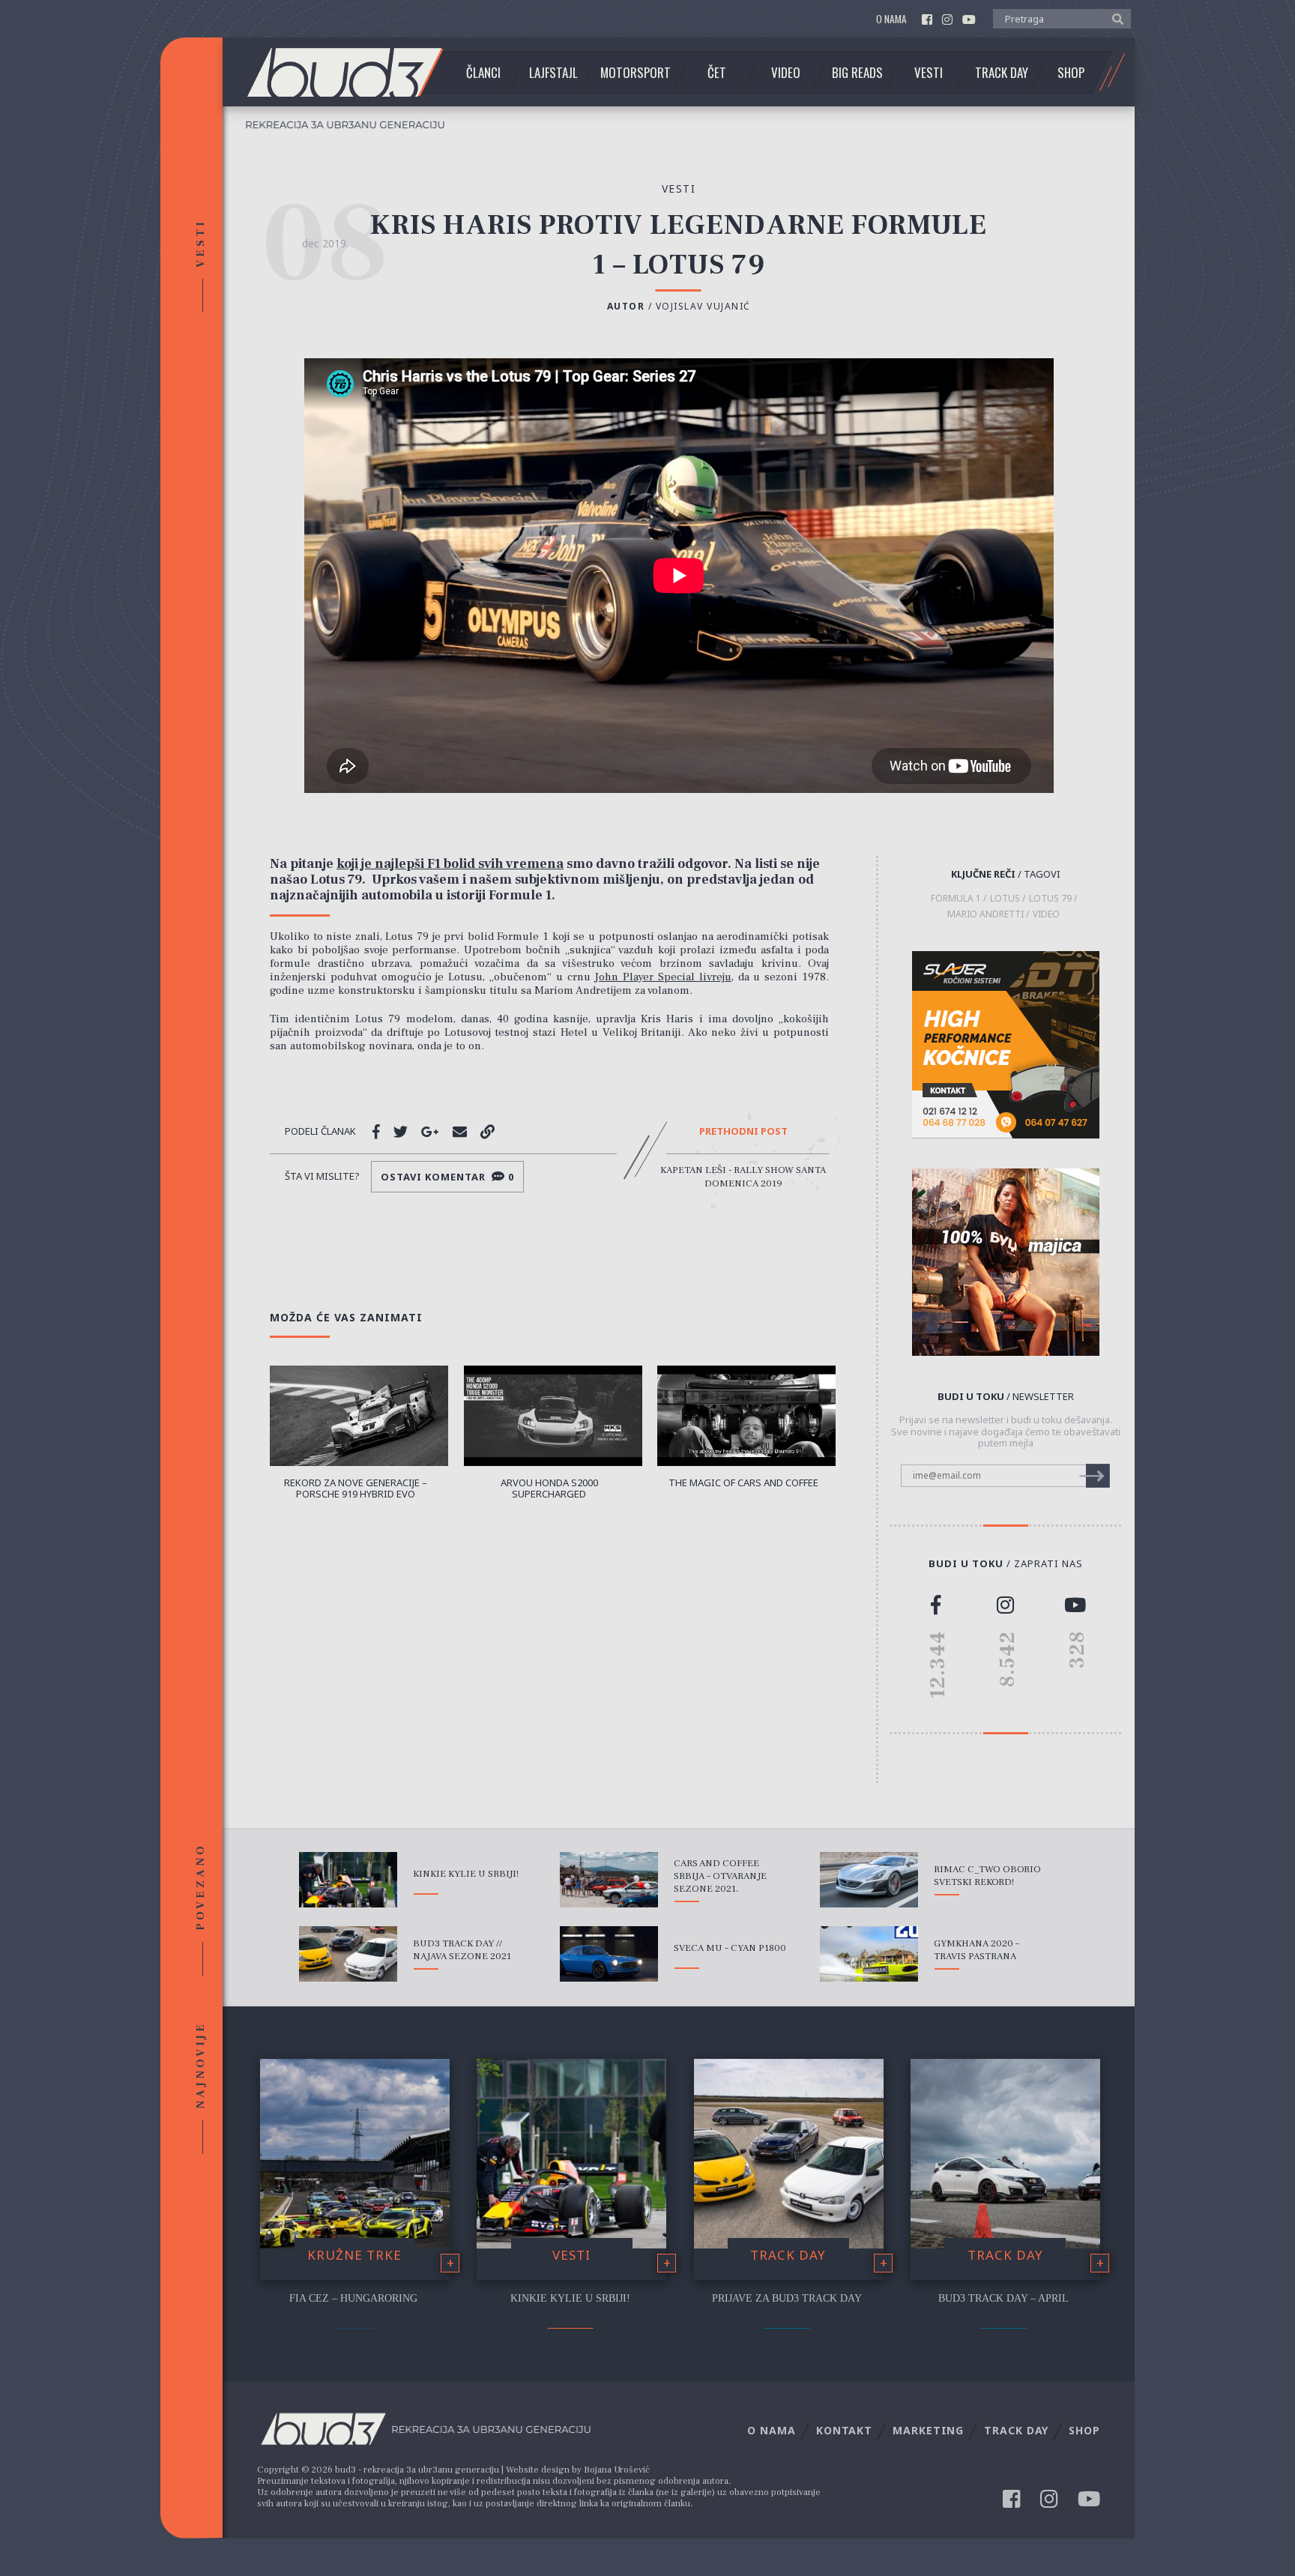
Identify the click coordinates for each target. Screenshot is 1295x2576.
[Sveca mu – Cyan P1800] (609, 1954)
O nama (891, 19)
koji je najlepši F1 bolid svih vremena (450, 864)
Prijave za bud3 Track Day (787, 2298)
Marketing (928, 2430)
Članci (483, 73)
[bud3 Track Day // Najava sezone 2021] (348, 1954)
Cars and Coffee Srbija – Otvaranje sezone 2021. (720, 1876)
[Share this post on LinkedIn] (487, 1132)
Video (786, 73)
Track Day (1002, 73)
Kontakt (844, 2430)
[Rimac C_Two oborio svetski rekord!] (869, 1880)
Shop (1071, 73)
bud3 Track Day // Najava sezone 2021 (462, 1950)
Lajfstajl (553, 73)
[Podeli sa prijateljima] (460, 1132)
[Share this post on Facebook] (376, 1132)
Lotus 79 (1050, 899)
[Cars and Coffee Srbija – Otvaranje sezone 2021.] (609, 1880)
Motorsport (636, 73)
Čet (717, 73)
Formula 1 (956, 899)
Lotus (1005, 899)
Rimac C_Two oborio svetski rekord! (987, 1876)
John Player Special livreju (662, 977)
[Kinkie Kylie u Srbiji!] (348, 1880)
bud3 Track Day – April (1003, 2298)
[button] (1114, 18)
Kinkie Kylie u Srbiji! (466, 1874)
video (1046, 914)
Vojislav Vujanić (703, 306)
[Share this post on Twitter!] (401, 1132)
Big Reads (857, 73)
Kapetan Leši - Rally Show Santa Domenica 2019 (743, 1177)
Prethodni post (743, 1132)
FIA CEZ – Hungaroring (353, 2298)
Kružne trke (354, 2255)
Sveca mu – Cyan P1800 (730, 1948)
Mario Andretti (985, 914)
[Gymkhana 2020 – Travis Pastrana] (869, 1954)
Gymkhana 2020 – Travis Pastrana (976, 1950)
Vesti (929, 73)
